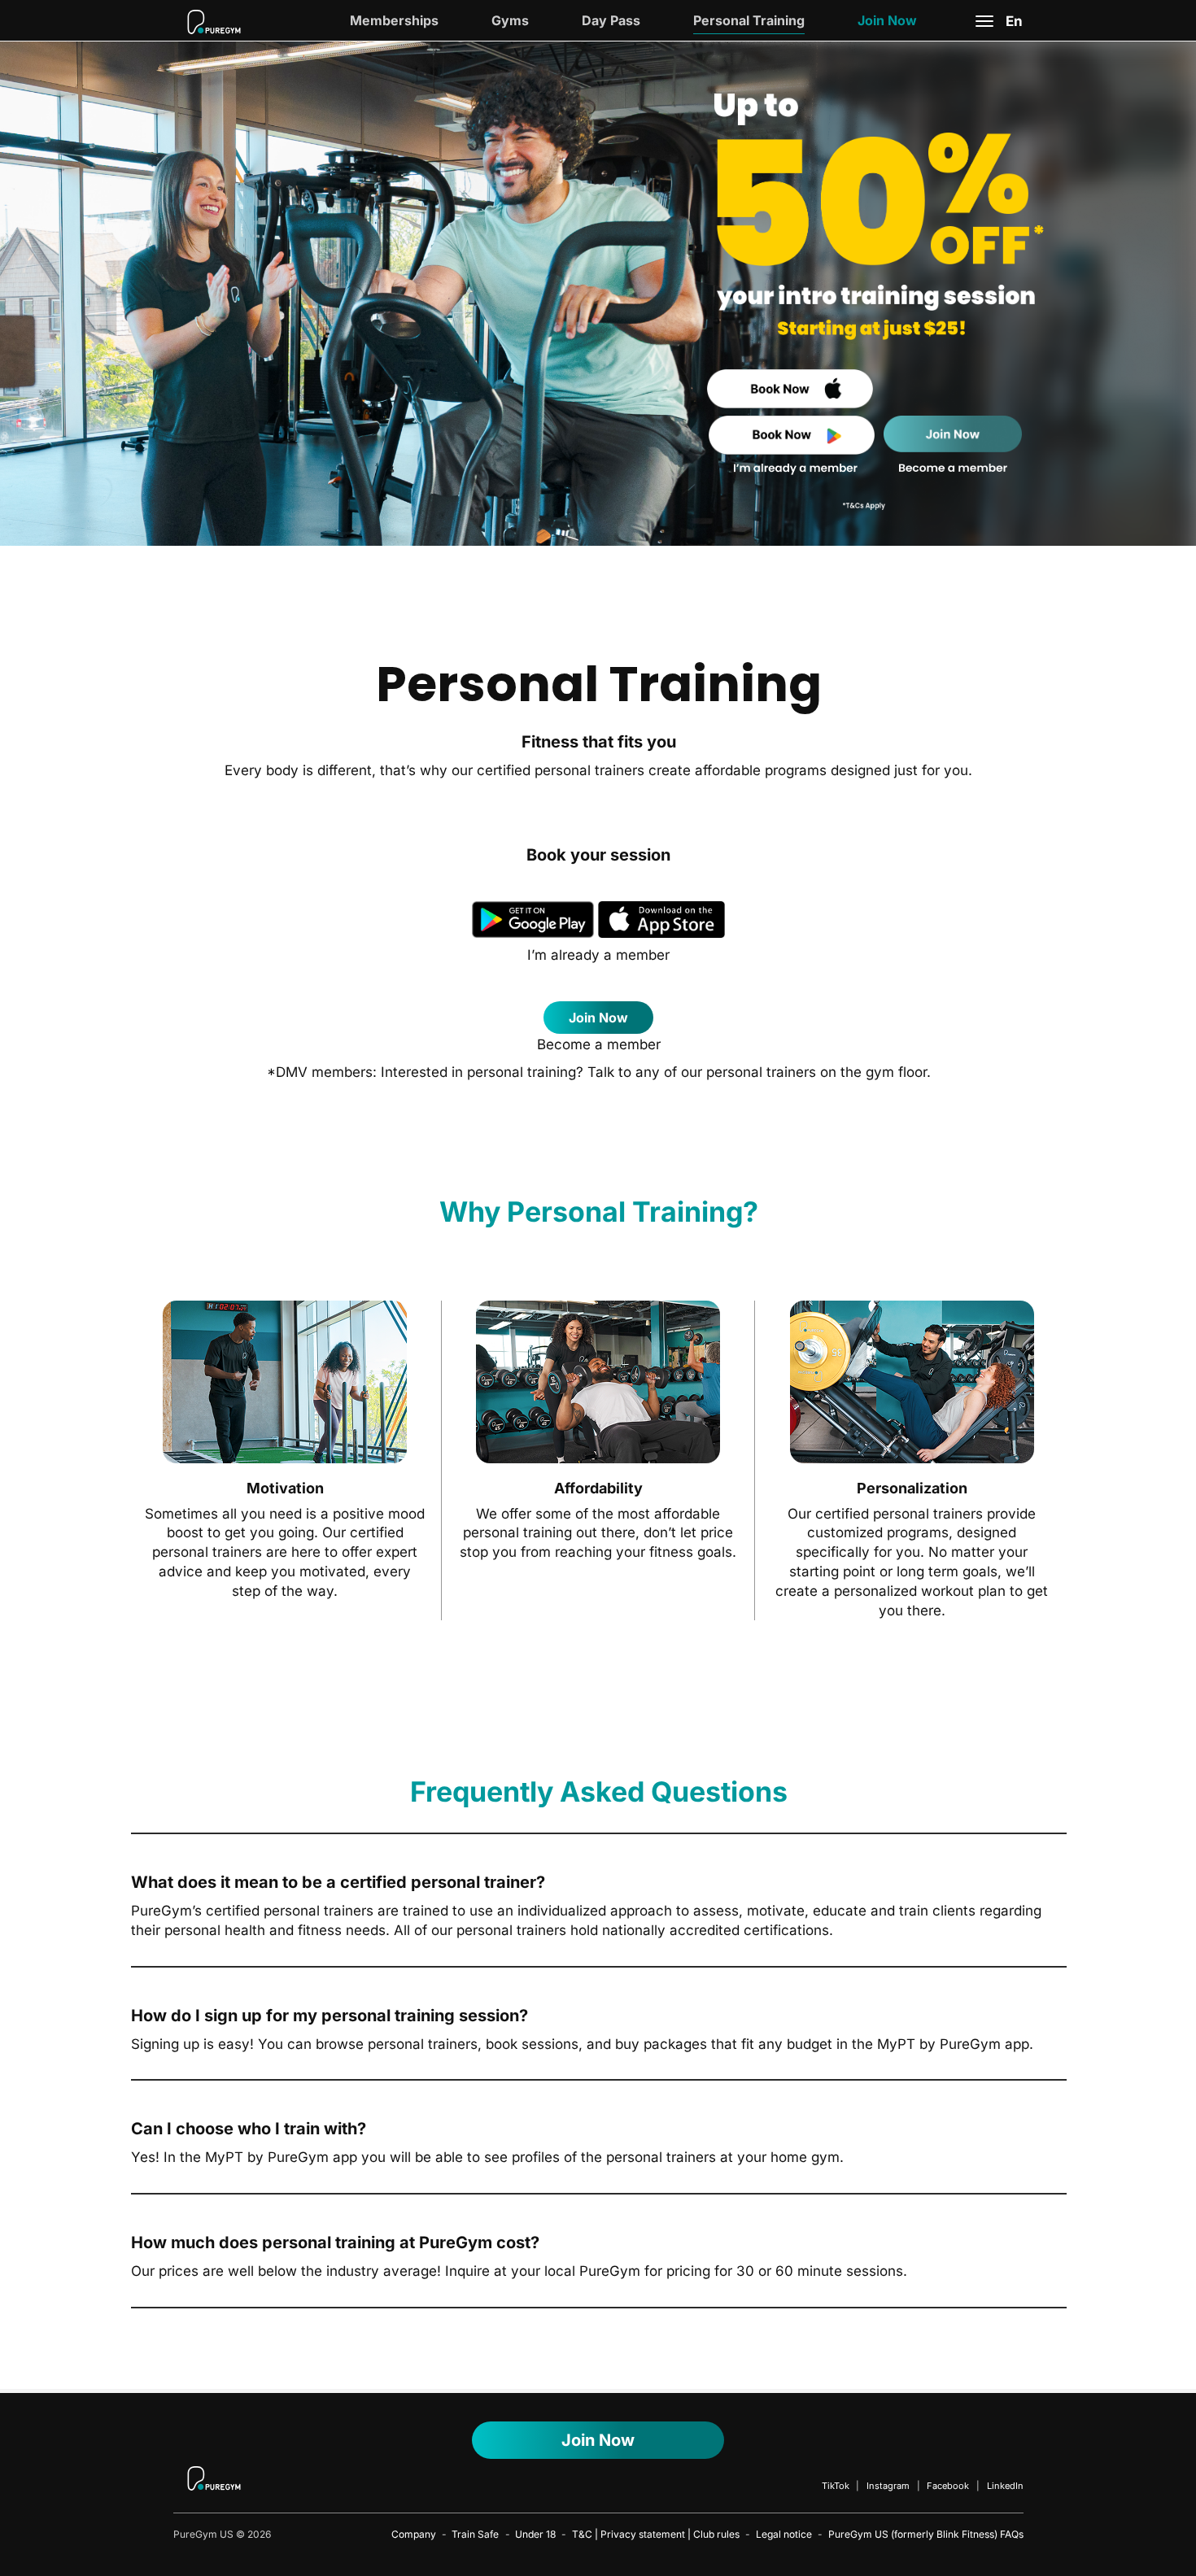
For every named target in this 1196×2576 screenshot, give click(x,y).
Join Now (887, 20)
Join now (598, 1018)
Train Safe (475, 2534)
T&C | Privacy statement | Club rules (656, 2534)
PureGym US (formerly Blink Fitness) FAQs (926, 2534)
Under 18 (535, 2534)
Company (414, 2534)
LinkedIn (1005, 2486)
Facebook (948, 2486)
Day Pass (611, 20)
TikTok (836, 2486)
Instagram (888, 2486)
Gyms (510, 20)
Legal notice (784, 2534)
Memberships (394, 20)
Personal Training (749, 20)
